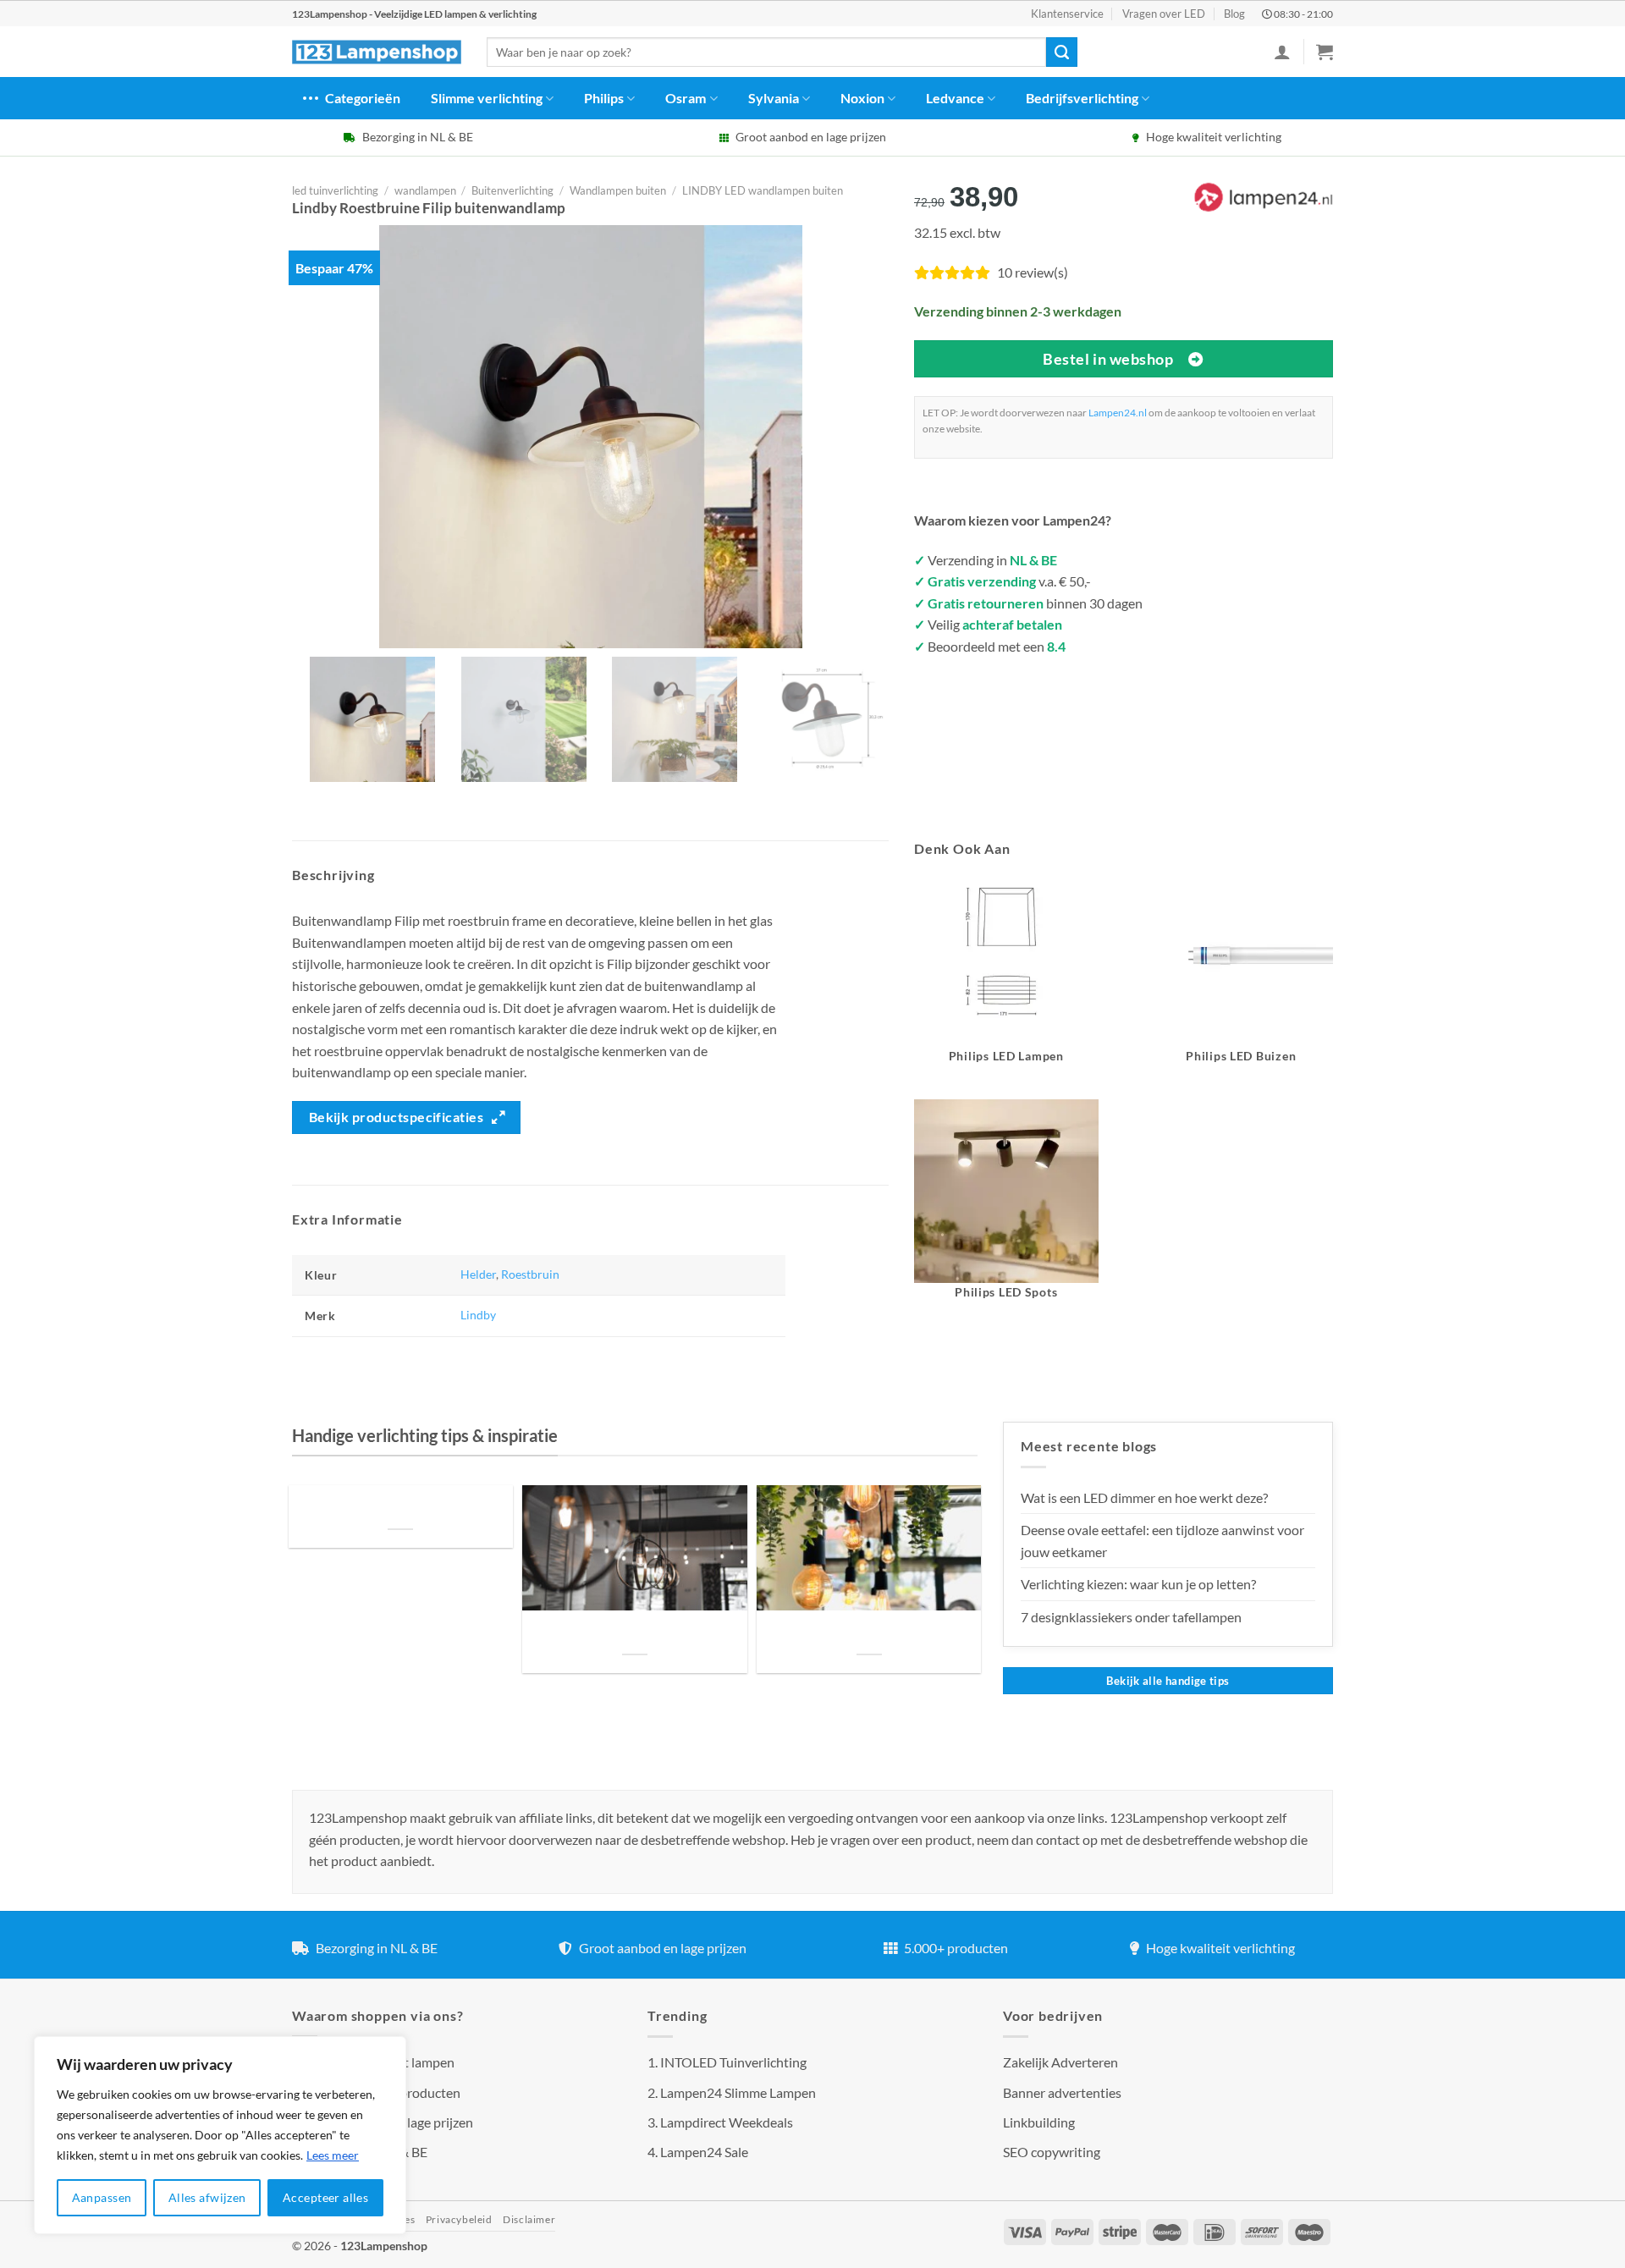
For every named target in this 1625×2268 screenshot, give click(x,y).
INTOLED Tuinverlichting (733, 2062)
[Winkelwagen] (1325, 52)
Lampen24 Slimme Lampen (738, 2092)
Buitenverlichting (512, 190)
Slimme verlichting (487, 98)
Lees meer (333, 2155)
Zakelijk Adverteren (1060, 2062)
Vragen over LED (1164, 14)
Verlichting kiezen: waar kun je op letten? (1138, 1584)
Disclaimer (529, 2219)
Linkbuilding (1039, 2122)
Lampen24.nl (1118, 413)
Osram (686, 98)
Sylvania (774, 98)
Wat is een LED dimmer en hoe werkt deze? (1144, 1497)
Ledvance (955, 98)
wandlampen (425, 190)
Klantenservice (1067, 14)
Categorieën (363, 98)
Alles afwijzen (207, 2197)
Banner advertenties (1062, 2092)
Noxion (862, 98)
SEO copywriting (1052, 2152)
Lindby (478, 1315)
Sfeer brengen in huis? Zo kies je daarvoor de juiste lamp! (634, 1634)
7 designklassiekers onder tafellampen (1132, 1617)
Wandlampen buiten (618, 190)
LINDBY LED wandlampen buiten (763, 190)
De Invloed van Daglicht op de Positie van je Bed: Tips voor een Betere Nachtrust (400, 1508)
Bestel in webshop (1108, 359)
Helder (478, 1274)
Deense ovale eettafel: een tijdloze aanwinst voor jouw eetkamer (1162, 1541)
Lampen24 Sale (704, 2152)
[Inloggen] (1282, 52)
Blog (1234, 14)
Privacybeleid (459, 2219)
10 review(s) (1033, 272)
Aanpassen (102, 2197)
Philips (604, 98)
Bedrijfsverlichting (1082, 98)
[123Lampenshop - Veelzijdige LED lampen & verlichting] (377, 52)
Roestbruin (530, 1274)
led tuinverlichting (335, 190)
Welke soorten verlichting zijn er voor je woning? (869, 1634)
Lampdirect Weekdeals (727, 2122)
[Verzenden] (1061, 52)
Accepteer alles (325, 2197)
